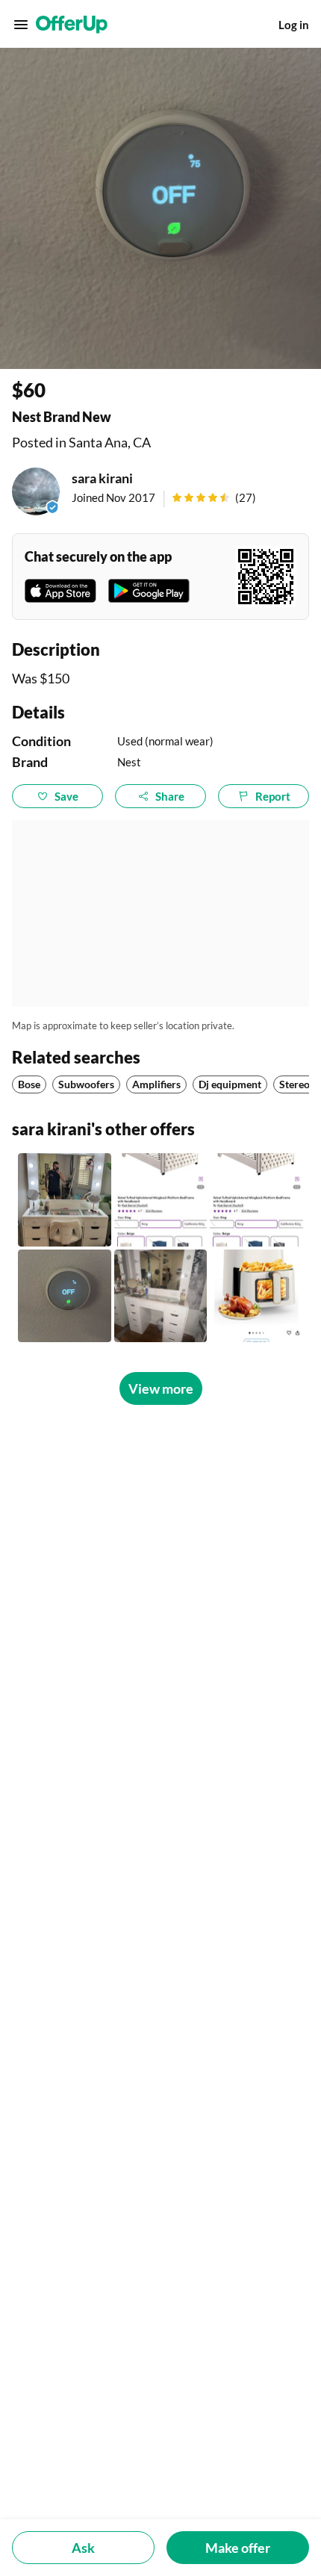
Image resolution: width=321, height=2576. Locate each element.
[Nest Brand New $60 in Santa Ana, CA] (65, 1296)
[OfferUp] (72, 25)
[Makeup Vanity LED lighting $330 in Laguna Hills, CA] (65, 1200)
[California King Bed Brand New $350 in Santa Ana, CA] (161, 1200)
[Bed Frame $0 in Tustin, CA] (256, 1200)
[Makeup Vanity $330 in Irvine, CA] (161, 1296)
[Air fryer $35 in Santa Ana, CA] (256, 1296)
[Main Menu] (21, 25)
